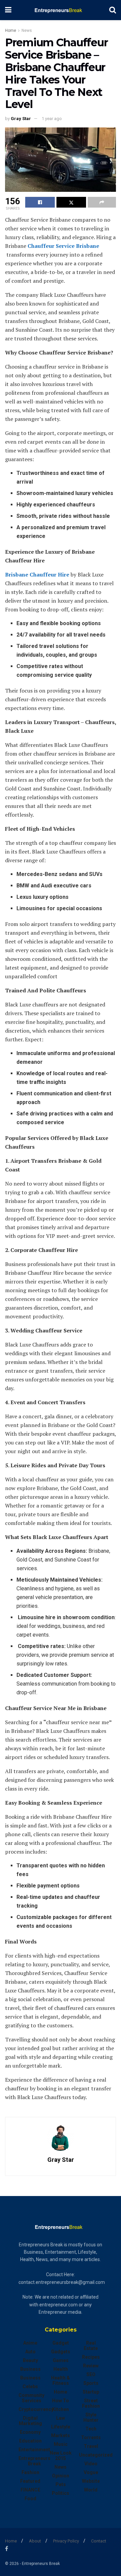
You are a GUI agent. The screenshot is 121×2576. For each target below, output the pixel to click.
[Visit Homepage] (60, 10)
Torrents (91, 2437)
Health (61, 2369)
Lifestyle (61, 2427)
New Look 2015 (61, 2456)
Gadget (61, 2343)
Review (91, 2366)
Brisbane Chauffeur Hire (37, 574)
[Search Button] (113, 10)
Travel (91, 2446)
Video (91, 2464)
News (27, 31)
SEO (91, 2374)
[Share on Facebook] (40, 202)
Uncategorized (96, 2455)
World (91, 2490)
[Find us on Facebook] (7, 2549)
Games (61, 2360)
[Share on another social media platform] (102, 202)
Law (61, 2418)
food (30, 2499)
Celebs (30, 2387)
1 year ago (52, 119)
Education (30, 2441)
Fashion (30, 2472)
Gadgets (61, 2352)
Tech (91, 2429)
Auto (30, 2352)
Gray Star (21, 119)
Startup (91, 2392)
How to (61, 2401)
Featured (30, 2481)
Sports (91, 2383)
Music (61, 2444)
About (35, 2541)
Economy (30, 2432)
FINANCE (30, 2490)
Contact (99, 2541)
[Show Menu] (8, 10)
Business (30, 2369)
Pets (61, 2484)
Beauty (30, 2360)
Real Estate (91, 2346)
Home (11, 31)
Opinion (61, 2476)
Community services (31, 2398)
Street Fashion (91, 2403)
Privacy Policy (66, 2541)
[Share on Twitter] (71, 202)
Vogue (91, 2472)
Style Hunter (91, 2417)
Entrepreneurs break (34, 2461)
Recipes (91, 2357)
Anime (30, 2343)
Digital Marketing (30, 2421)
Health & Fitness (61, 2380)
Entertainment (34, 2450)
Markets (61, 2435)
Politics (61, 2493)
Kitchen (61, 2409)
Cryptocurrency (36, 2409)
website (91, 2481)
